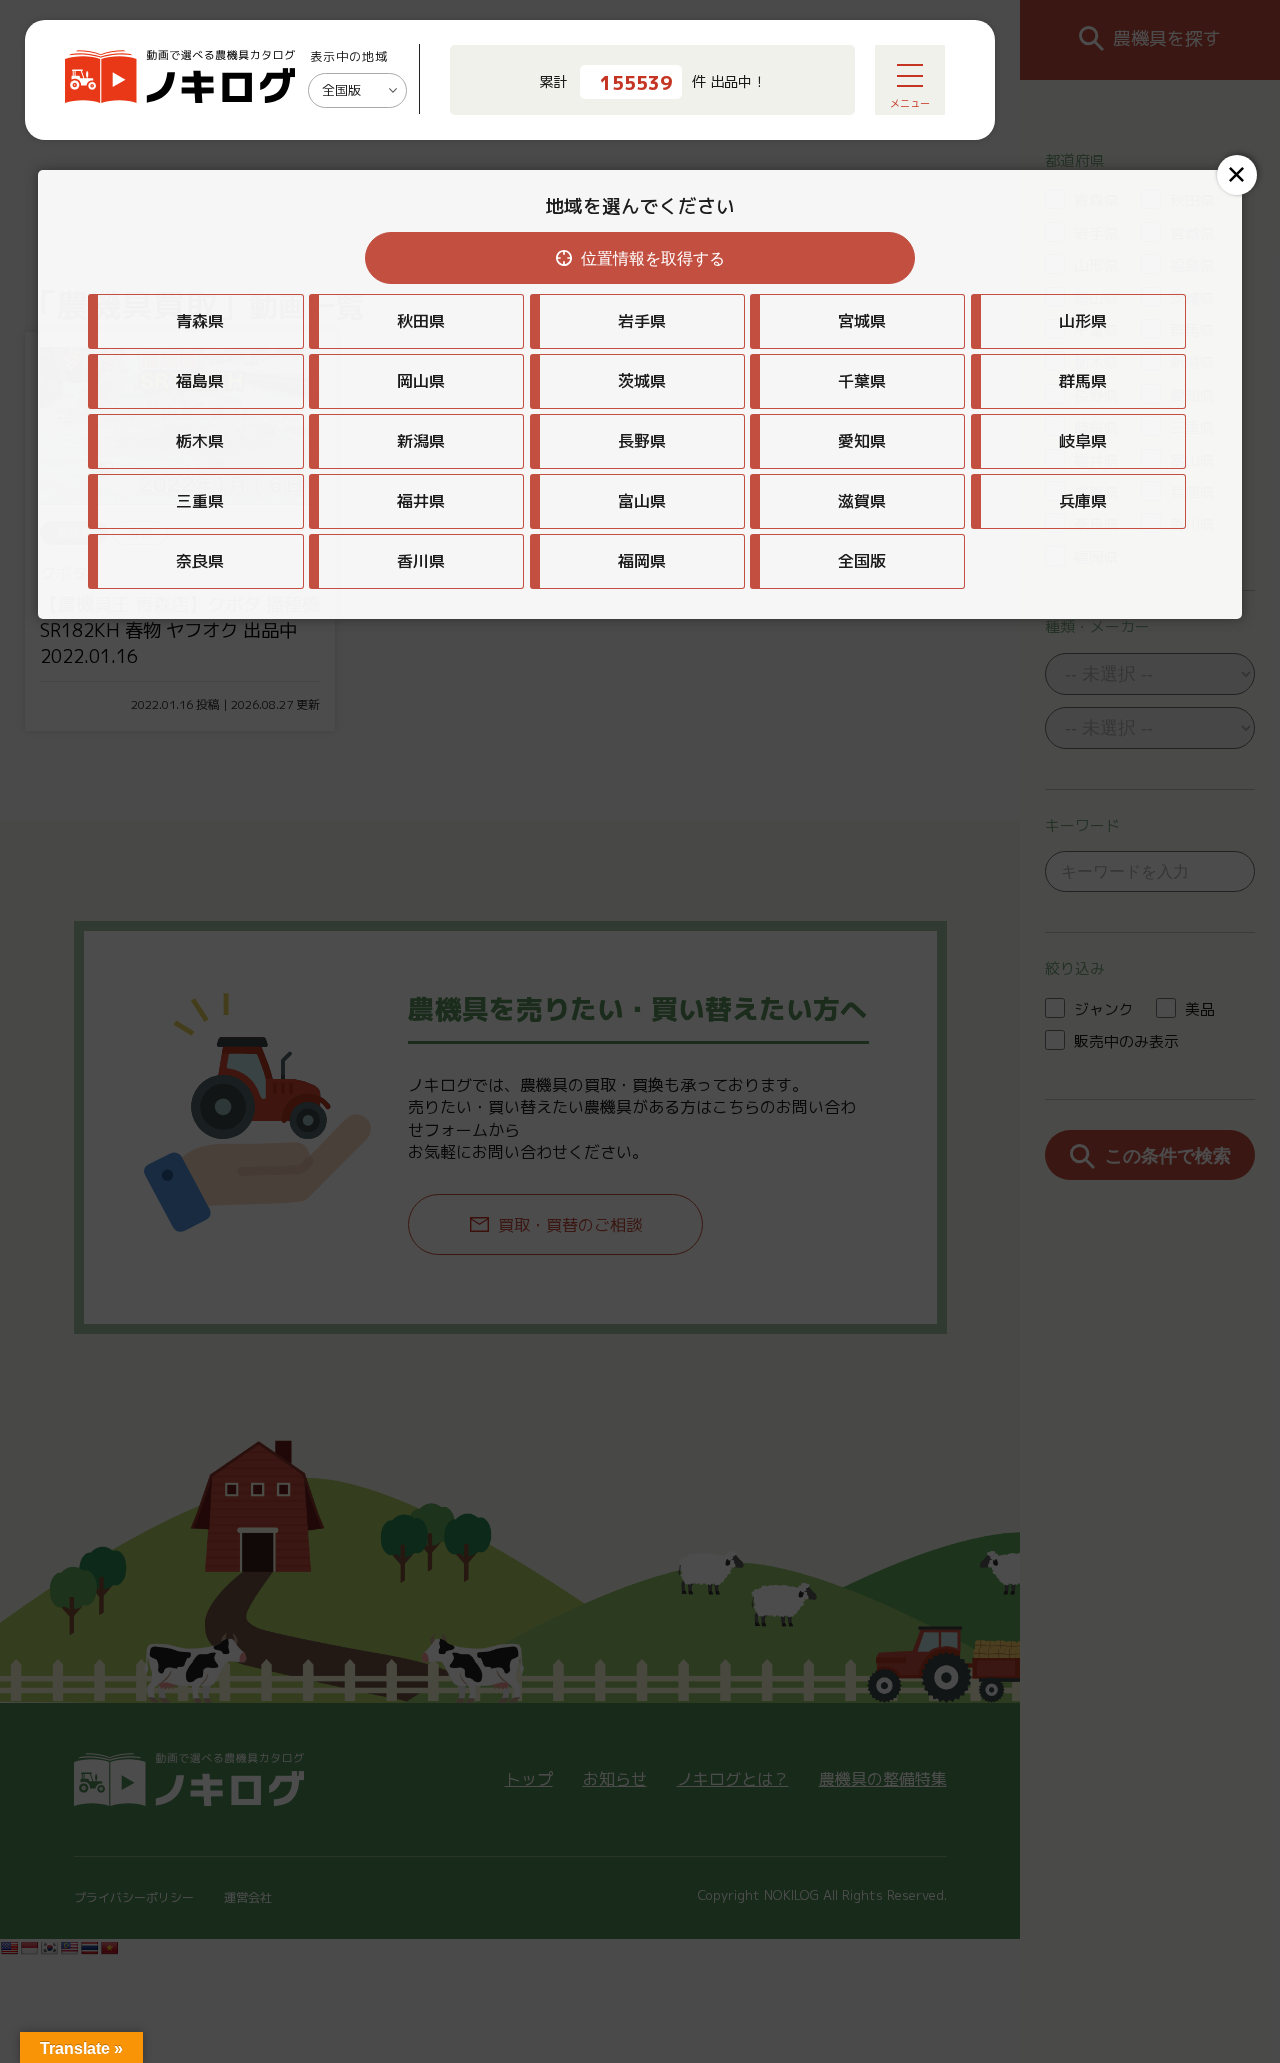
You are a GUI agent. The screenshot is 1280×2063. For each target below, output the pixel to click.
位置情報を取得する (653, 258)
